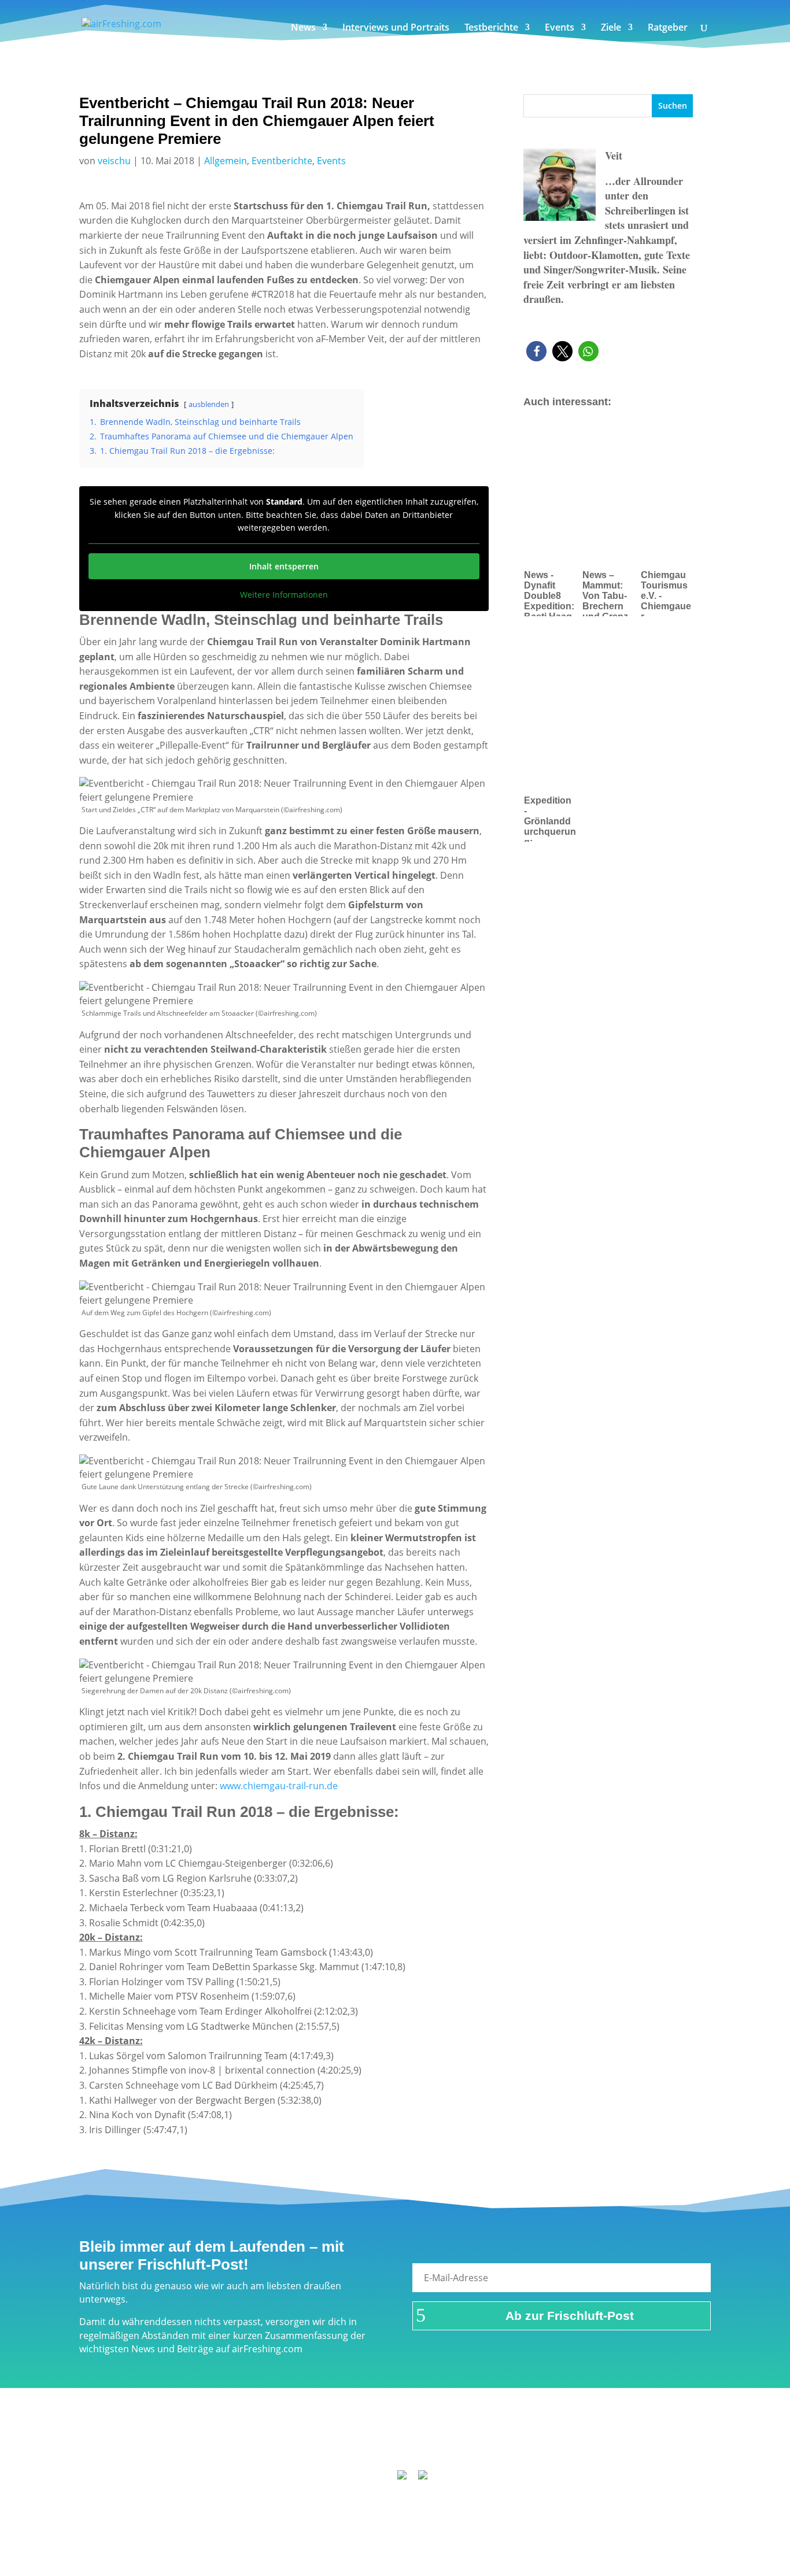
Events (560, 28)
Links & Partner (178, 2443)
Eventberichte (282, 161)
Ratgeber (668, 28)
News (303, 28)
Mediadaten (526, 2443)
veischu (114, 161)
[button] (536, 351)
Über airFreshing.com (332, 2443)
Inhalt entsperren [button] (284, 566)
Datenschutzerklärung (440, 2443)
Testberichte (491, 28)
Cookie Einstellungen (609, 2443)
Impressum (248, 2443)
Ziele (611, 28)
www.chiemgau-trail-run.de (279, 1786)
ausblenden (209, 404)
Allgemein (226, 161)
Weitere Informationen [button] (284, 595)
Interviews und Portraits (396, 28)
